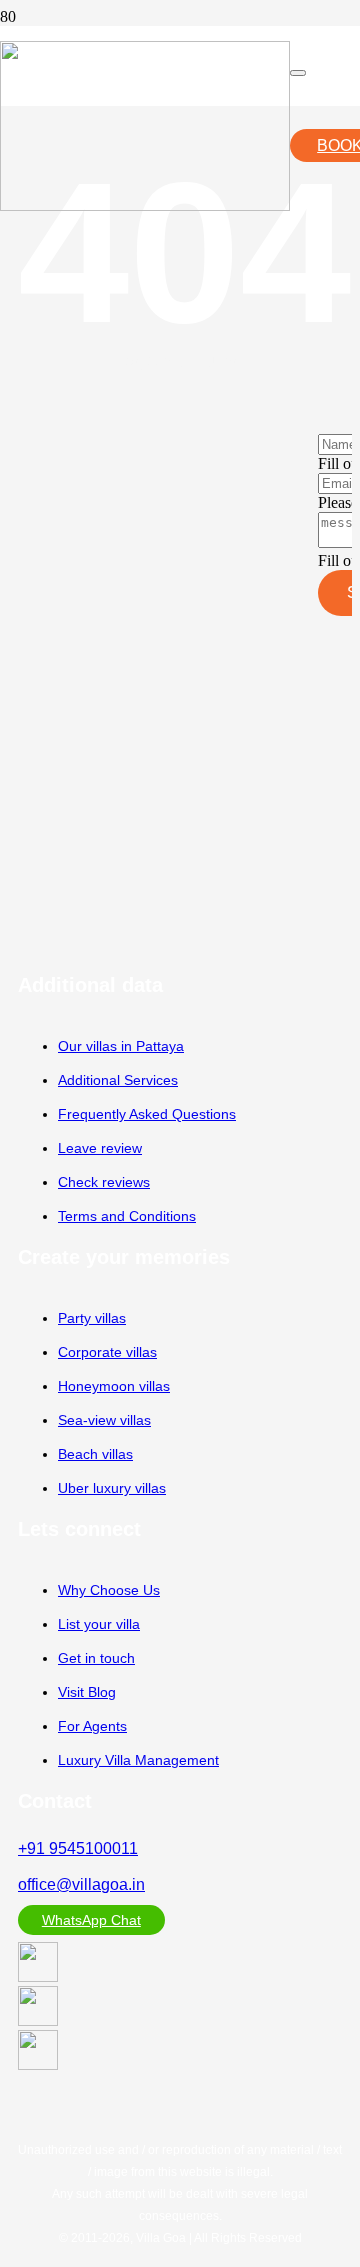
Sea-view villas (104, 1420)
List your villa (99, 1624)
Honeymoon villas (114, 1386)
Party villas (92, 1318)
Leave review (100, 1148)
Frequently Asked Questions (147, 1114)
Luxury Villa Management (138, 1760)
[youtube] (38, 1976)
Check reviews (104, 1182)
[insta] (38, 2020)
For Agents (92, 1726)
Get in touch (96, 1658)
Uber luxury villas (112, 1488)
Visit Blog (87, 1692)
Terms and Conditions (127, 1216)
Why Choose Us (109, 1590)
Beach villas (95, 1454)
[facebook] (38, 2064)
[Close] (298, 73)
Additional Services (118, 1080)
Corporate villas (107, 1352)
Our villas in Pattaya (121, 1046)
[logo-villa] (145, 205)
